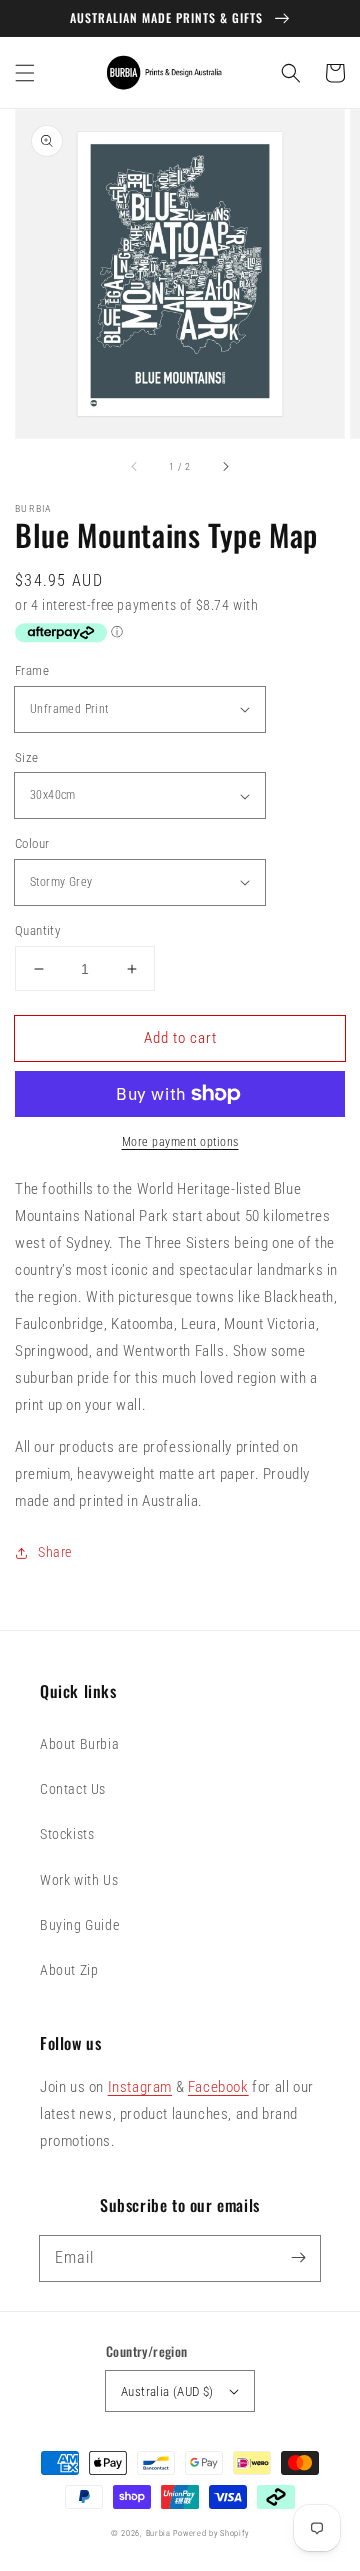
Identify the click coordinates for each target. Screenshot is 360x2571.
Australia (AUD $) (167, 2391)
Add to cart (180, 1038)
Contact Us (73, 1789)
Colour (32, 843)
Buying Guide (79, 1925)
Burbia (158, 2533)
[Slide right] (225, 466)
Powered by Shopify (211, 2533)
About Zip (69, 1970)
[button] (25, 73)
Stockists (67, 1834)
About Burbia (79, 1744)
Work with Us (79, 1880)
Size (27, 757)
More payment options (180, 1142)
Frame (32, 670)
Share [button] (55, 1552)
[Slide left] (135, 466)
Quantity (37, 930)
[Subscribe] (298, 2258)
